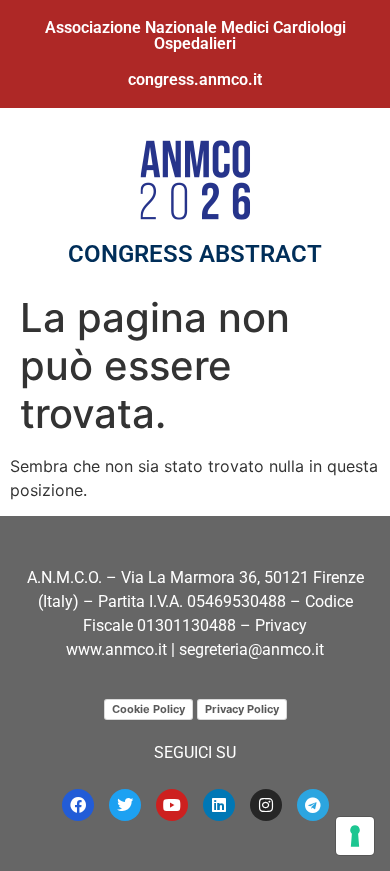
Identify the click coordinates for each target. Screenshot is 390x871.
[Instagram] (266, 805)
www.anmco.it (116, 649)
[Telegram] (313, 805)
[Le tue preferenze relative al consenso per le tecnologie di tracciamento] (355, 836)
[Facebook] (78, 805)
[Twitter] (125, 805)
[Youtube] (172, 805)
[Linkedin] (219, 805)
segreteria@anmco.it (251, 649)
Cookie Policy (148, 709)
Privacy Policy (242, 709)
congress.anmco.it (195, 79)
